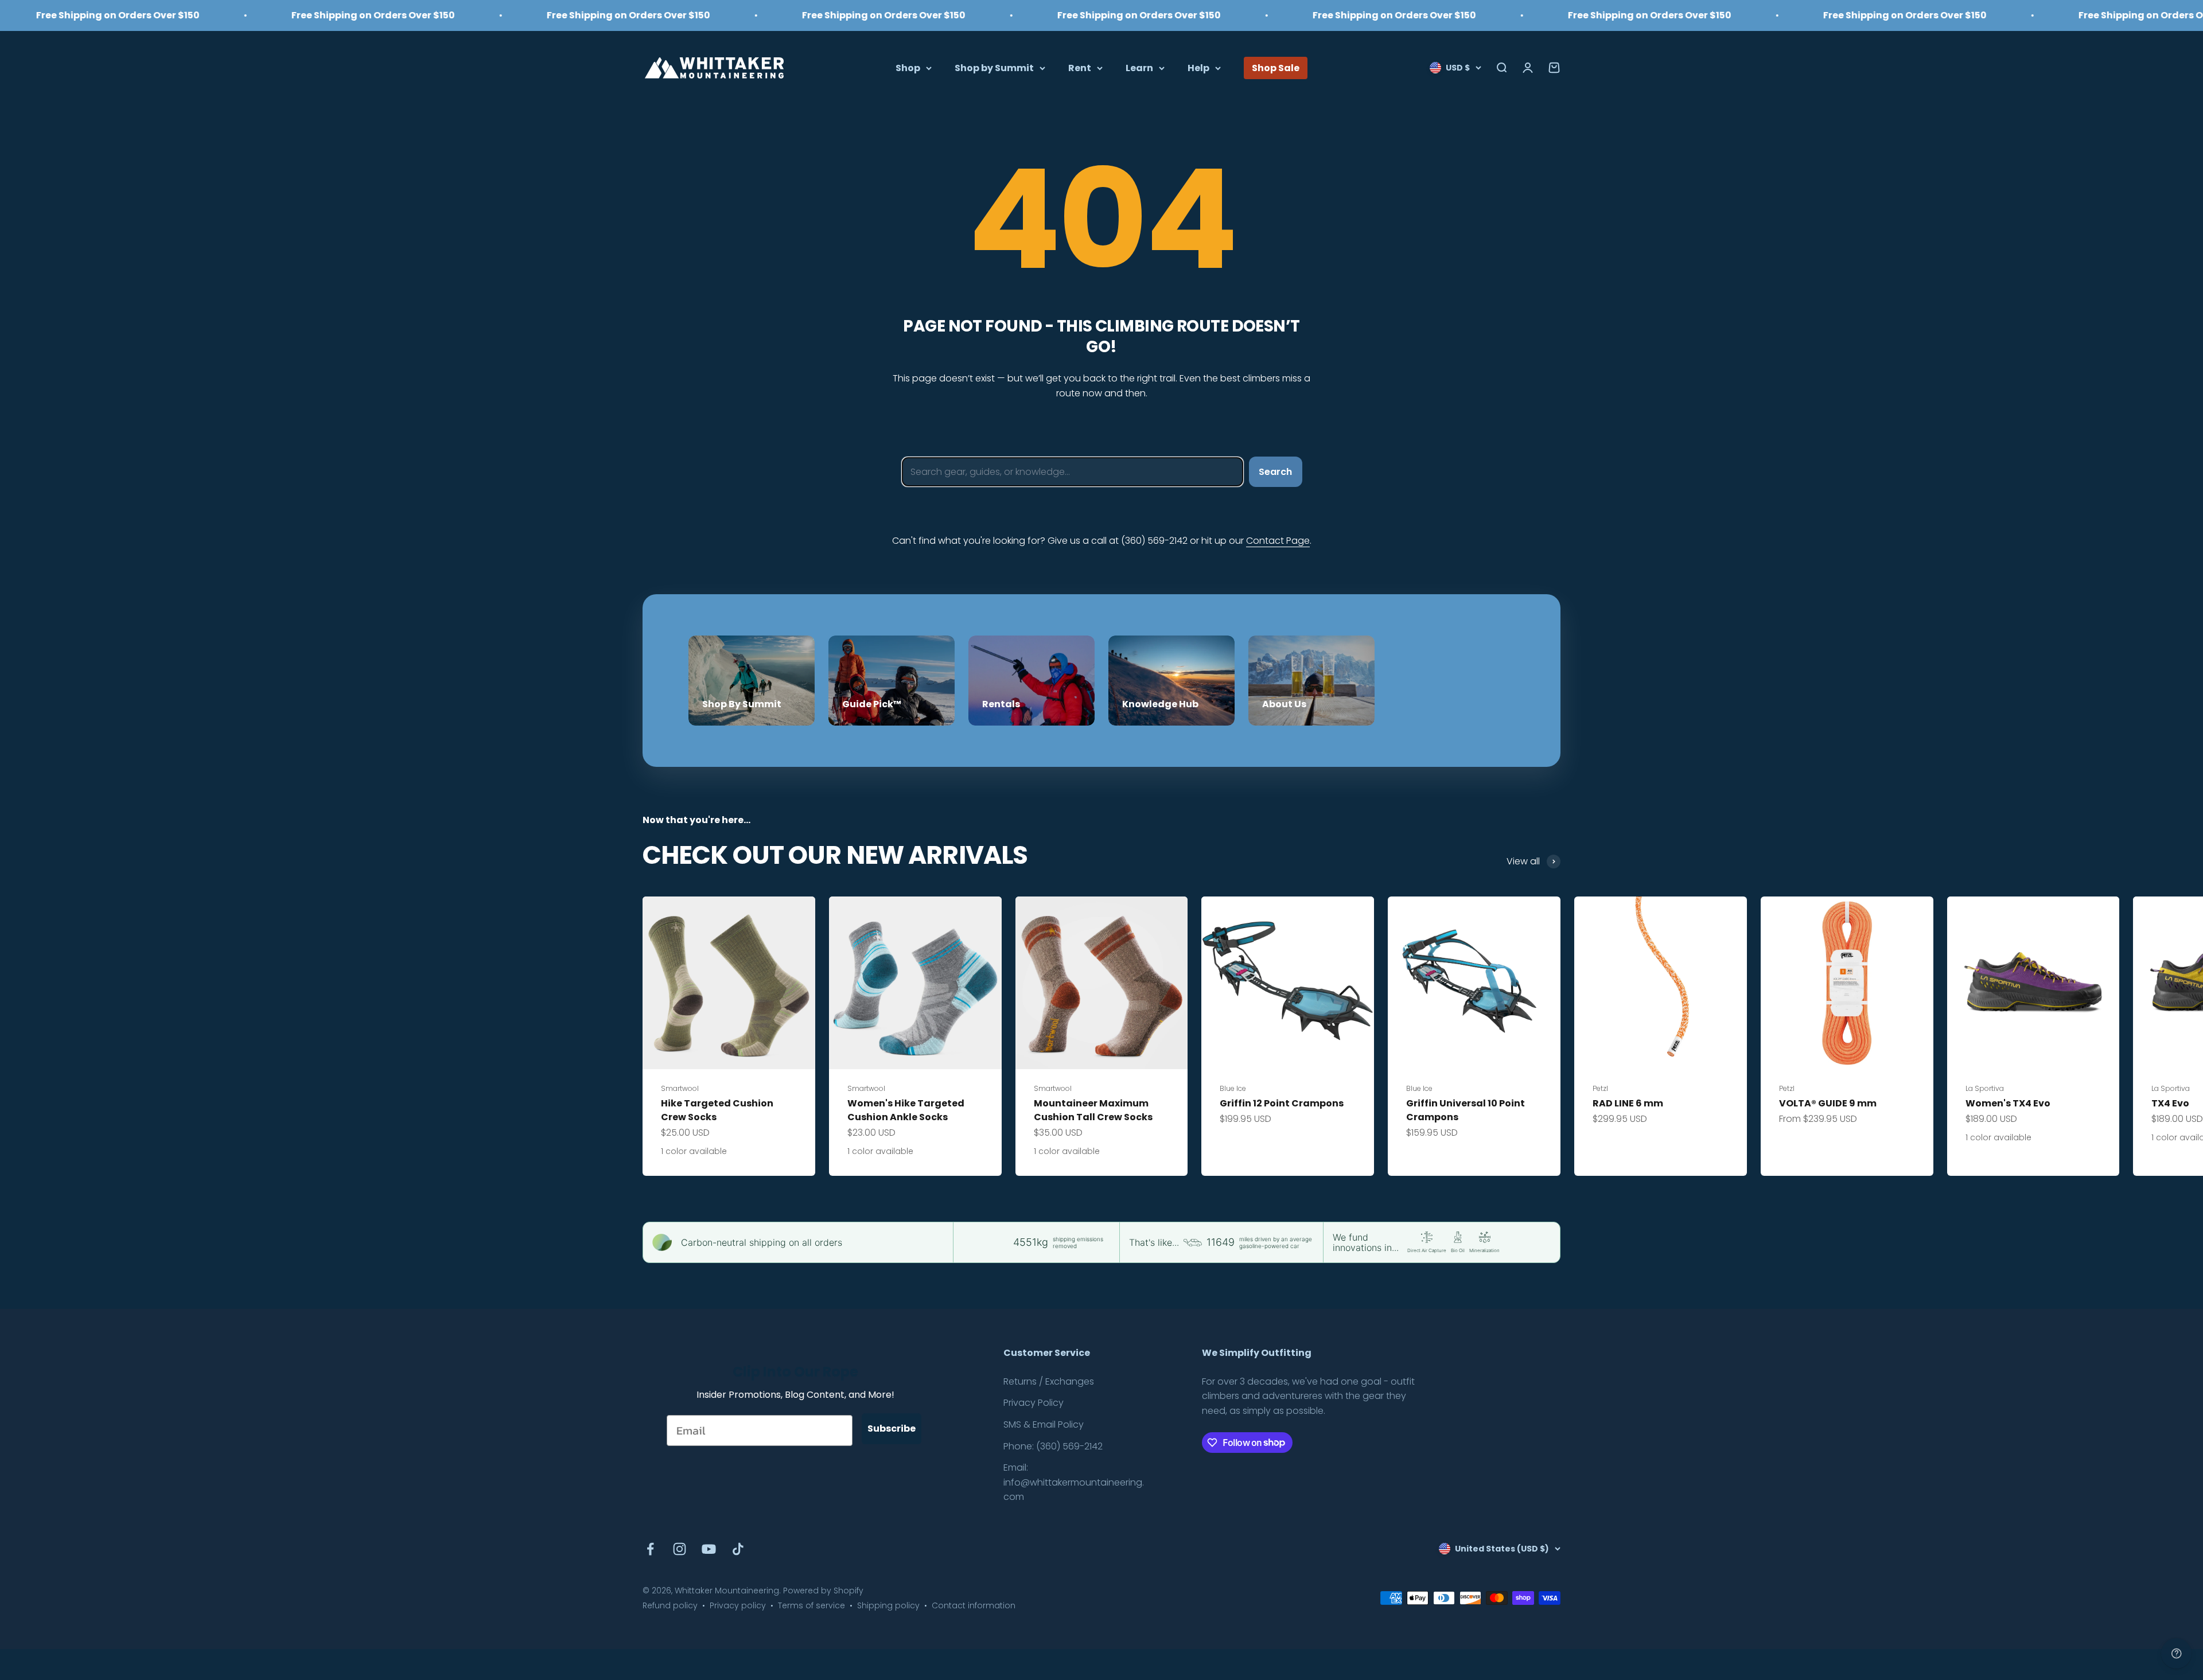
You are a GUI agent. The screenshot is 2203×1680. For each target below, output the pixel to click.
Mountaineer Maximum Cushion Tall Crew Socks (1093, 1110)
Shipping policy (888, 1605)
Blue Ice (1233, 1088)
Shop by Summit (994, 67)
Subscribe (892, 1428)
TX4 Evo (2170, 1103)
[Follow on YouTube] (709, 1549)
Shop (908, 67)
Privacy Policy (1034, 1403)
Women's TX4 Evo (2008, 1103)
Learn (1139, 67)
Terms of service (811, 1605)
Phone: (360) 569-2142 (1053, 1446)
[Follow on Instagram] (680, 1549)
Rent (1080, 67)
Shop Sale (1276, 67)
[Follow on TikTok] (738, 1549)
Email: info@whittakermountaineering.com (1074, 1482)
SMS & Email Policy (1044, 1424)
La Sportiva (1985, 1088)
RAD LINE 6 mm (1628, 1103)
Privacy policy (738, 1605)
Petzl (1600, 1088)
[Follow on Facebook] (650, 1549)
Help (1198, 67)
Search (1275, 472)
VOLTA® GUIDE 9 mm (1828, 1103)
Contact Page (1278, 541)
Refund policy (670, 1605)
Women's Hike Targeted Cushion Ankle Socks (906, 1110)
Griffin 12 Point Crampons (1282, 1103)
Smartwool (680, 1088)
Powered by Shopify (823, 1591)
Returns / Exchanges (1049, 1381)
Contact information (974, 1605)
